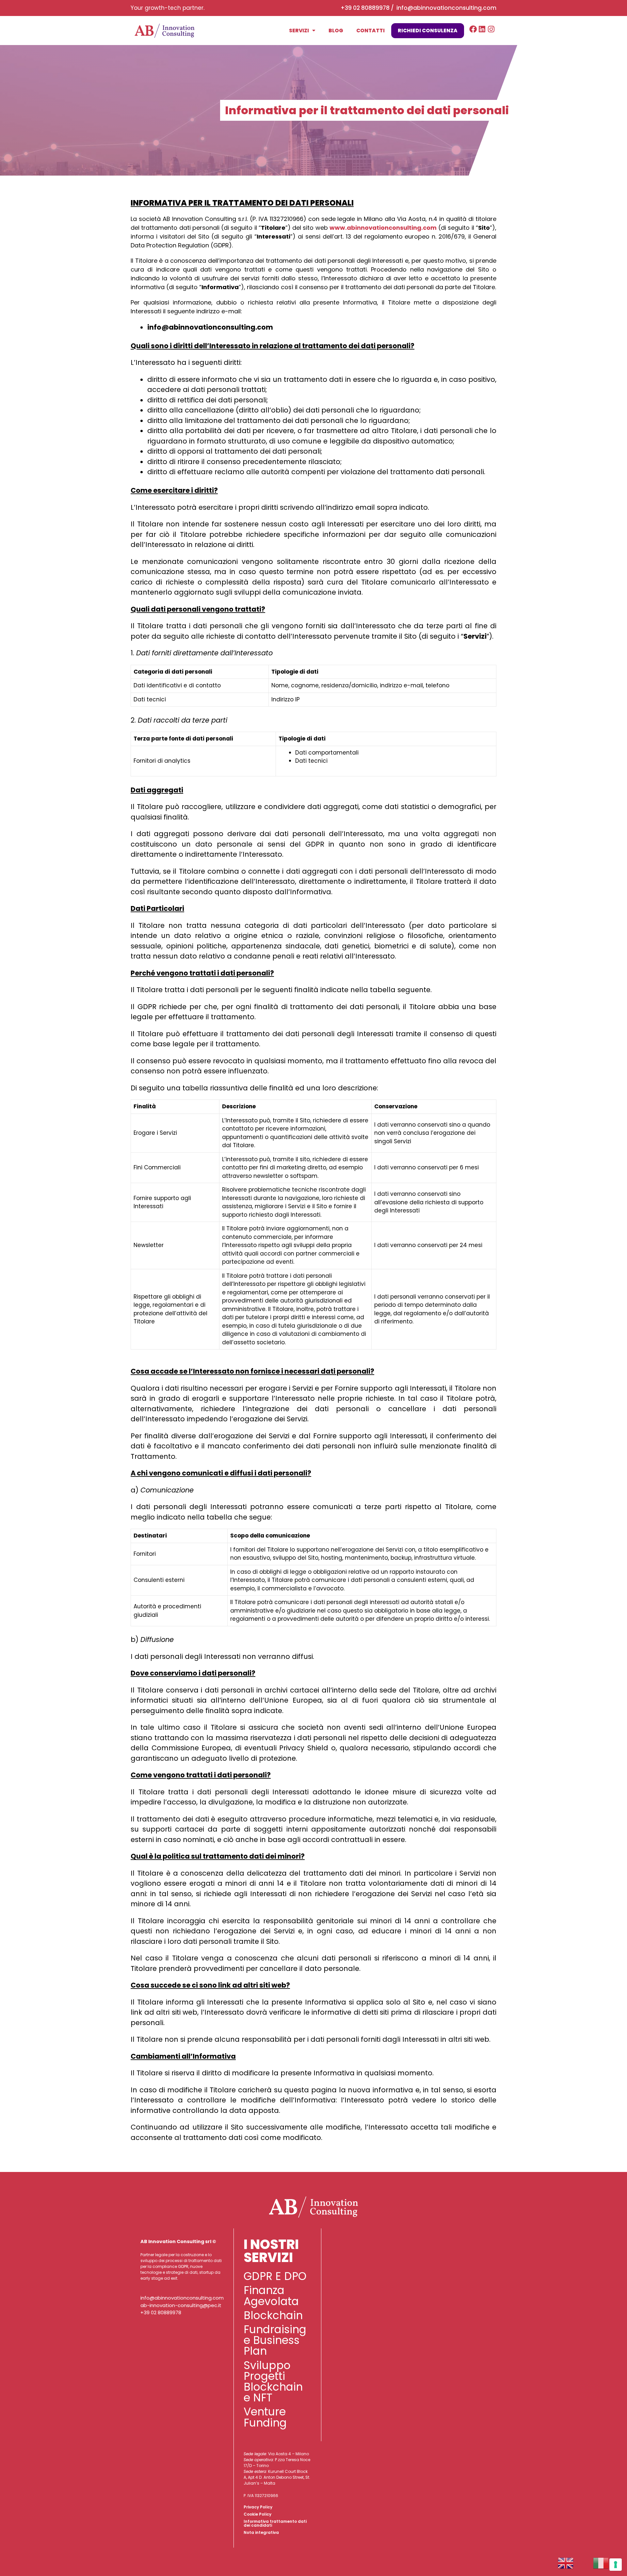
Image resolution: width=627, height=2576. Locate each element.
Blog (336, 31)
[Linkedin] (482, 29)
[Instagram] (491, 29)
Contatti (370, 31)
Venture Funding (265, 2417)
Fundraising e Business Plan (275, 2340)
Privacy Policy (258, 2507)
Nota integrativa (261, 2532)
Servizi (299, 31)
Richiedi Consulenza (428, 31)
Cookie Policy (257, 2514)
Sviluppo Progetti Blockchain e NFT (273, 2382)
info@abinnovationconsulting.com (446, 8)
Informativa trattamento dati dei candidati (275, 2523)
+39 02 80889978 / (369, 8)
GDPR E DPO (275, 2276)
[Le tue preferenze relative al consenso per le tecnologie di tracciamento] (616, 2565)
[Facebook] (473, 29)
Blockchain (273, 2315)
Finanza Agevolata (271, 2296)
